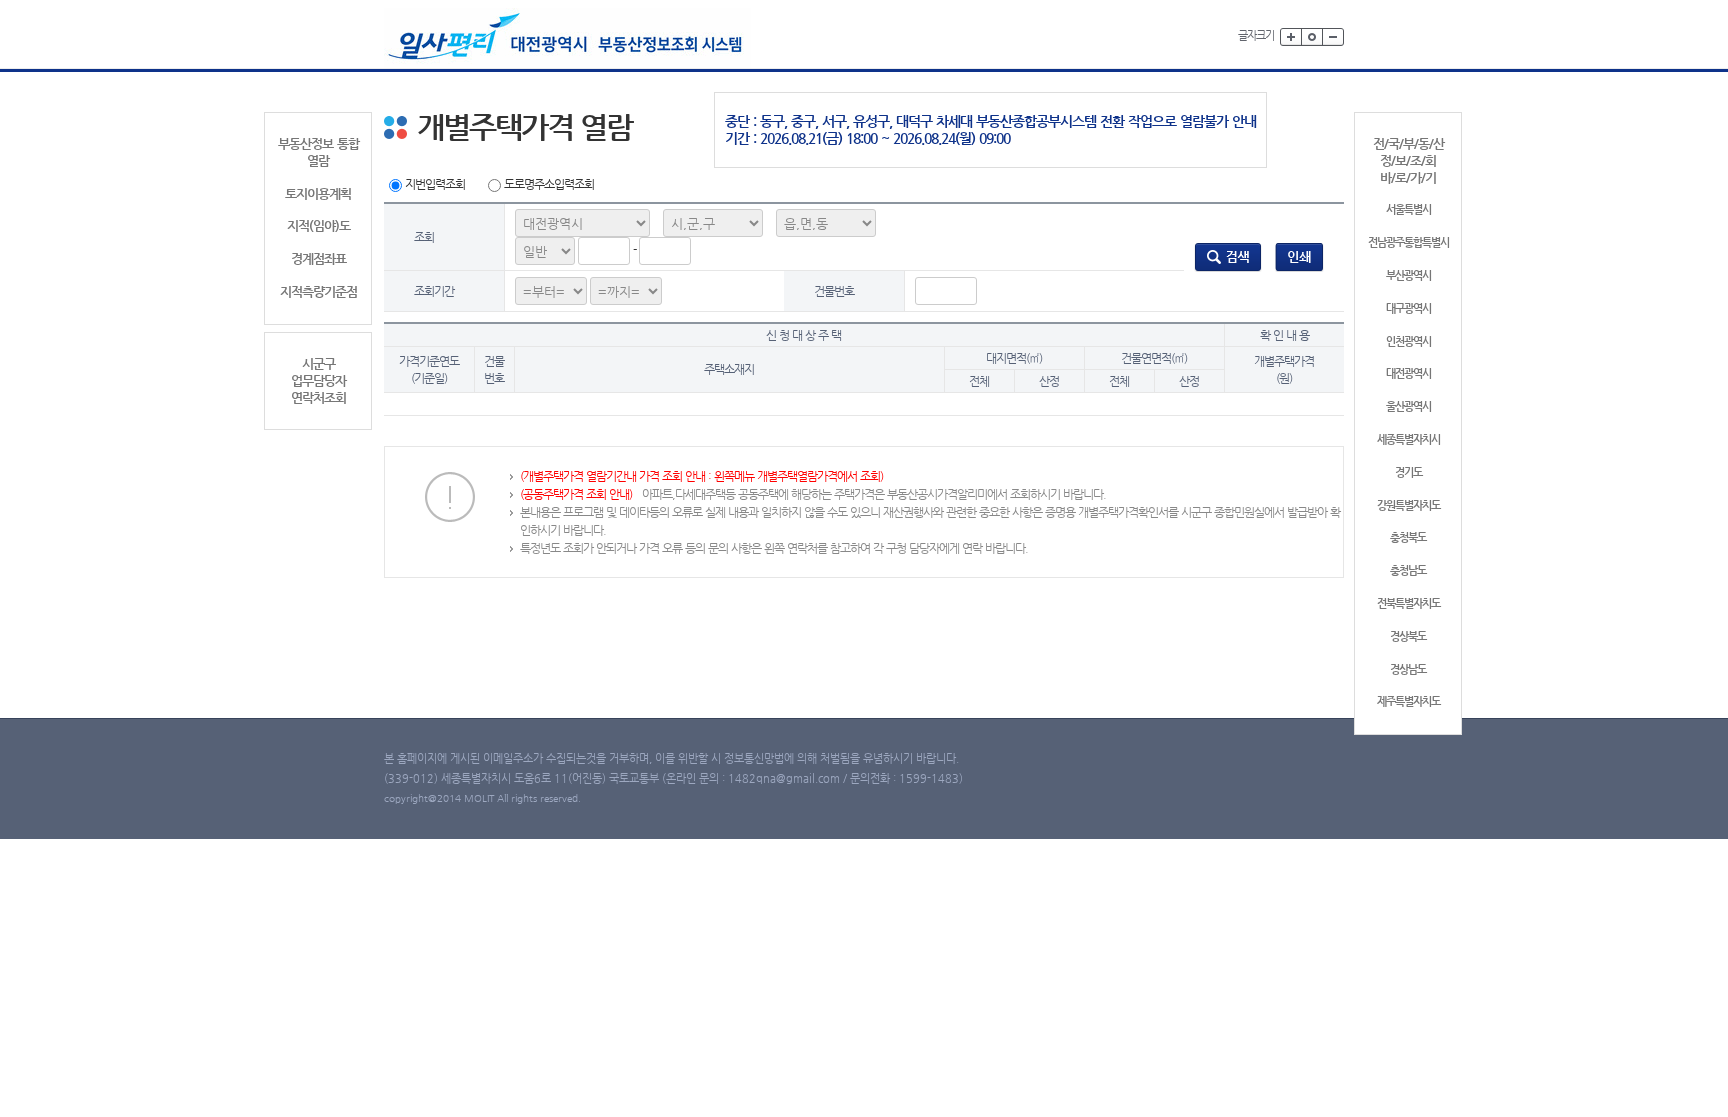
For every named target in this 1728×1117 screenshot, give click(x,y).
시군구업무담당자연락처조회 (318, 380)
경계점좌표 (318, 258)
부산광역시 (1408, 275)
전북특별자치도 (1408, 603)
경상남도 (1408, 669)
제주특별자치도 (1408, 701)
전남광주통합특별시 (1408, 242)
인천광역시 (1408, 341)
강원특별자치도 (1408, 505)
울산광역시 (1408, 406)
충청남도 (1408, 570)
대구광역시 (1408, 308)
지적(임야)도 (318, 225)
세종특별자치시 (1408, 439)
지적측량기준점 (318, 291)
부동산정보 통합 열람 (318, 152)
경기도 (1408, 472)
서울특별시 (1408, 209)
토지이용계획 (318, 193)
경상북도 (1408, 636)
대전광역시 (1408, 373)
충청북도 (1408, 537)
